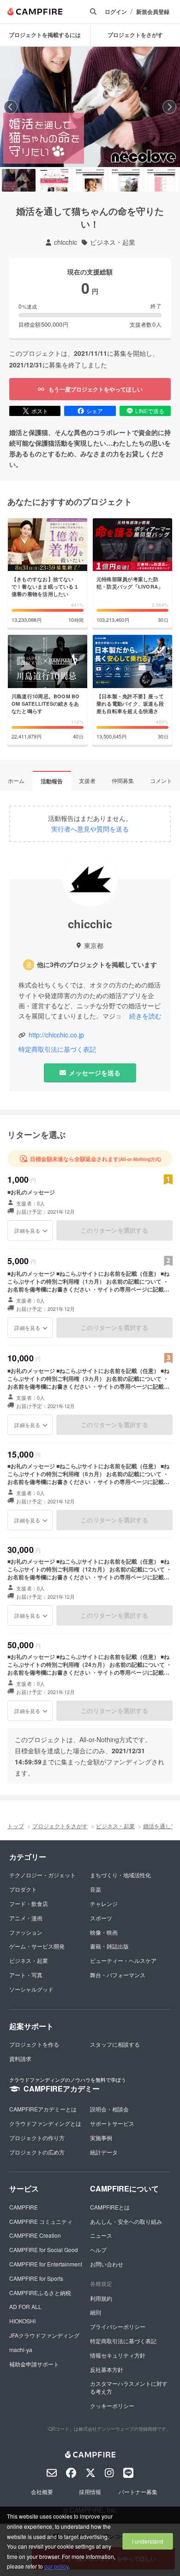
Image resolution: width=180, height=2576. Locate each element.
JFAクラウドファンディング (44, 2335)
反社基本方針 (107, 2369)
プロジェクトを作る (34, 2044)
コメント (161, 780)
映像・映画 (104, 1932)
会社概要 (42, 2492)
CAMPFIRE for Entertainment (46, 2264)
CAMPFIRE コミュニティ (41, 2221)
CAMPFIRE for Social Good (44, 2250)
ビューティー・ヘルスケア (123, 1960)
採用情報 (90, 2492)
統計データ (104, 2152)
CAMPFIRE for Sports (36, 2278)
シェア (95, 411)
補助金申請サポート (34, 2364)
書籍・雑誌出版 (109, 1946)
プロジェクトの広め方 (37, 2152)
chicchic (66, 242)
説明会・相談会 (109, 2109)
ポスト (40, 411)
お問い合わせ (107, 2264)
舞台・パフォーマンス (118, 1975)
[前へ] (11, 107)
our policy (56, 2566)
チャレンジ (104, 1903)
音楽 (96, 1889)
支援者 (87, 780)
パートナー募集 (138, 2492)
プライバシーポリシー (118, 2326)
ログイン (116, 12)
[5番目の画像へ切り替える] (161, 180)
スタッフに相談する (115, 2044)
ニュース (101, 2235)
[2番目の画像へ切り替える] (54, 180)
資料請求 (20, 2058)
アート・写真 (26, 1975)
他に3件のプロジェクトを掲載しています (97, 965)
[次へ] (169, 107)
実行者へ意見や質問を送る (90, 829)
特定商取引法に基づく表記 (57, 1049)
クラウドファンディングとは (45, 2123)
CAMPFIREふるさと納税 (40, 2293)
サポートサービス (112, 2123)
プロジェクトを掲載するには (45, 35)
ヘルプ (98, 2250)
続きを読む (145, 1016)
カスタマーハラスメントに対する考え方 (129, 2387)
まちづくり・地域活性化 (120, 1875)
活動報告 (52, 781)
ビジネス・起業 (113, 242)
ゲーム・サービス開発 (37, 1946)
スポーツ (101, 1918)
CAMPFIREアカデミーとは (43, 2109)
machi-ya (21, 2349)
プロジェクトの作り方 (37, 2138)
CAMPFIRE (24, 2207)
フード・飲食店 (29, 1903)
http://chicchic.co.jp (56, 1035)
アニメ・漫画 (26, 1918)
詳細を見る (27, 1230)
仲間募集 (123, 780)
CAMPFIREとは (110, 2207)
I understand (148, 2541)
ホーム (16, 780)
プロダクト (23, 1889)
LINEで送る (150, 411)
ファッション (26, 1932)
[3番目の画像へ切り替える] (90, 180)
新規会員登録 (153, 12)
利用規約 (101, 2298)
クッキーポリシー (112, 2405)
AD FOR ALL (25, 2306)
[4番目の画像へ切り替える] (126, 180)
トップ (16, 1826)
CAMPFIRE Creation (35, 2235)
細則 (96, 2312)
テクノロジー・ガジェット (42, 1875)
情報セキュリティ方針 (118, 2355)
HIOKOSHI (22, 2321)
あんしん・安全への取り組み (126, 2221)
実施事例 (101, 2138)
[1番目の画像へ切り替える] (19, 180)
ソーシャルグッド (31, 1989)
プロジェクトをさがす (60, 1826)
